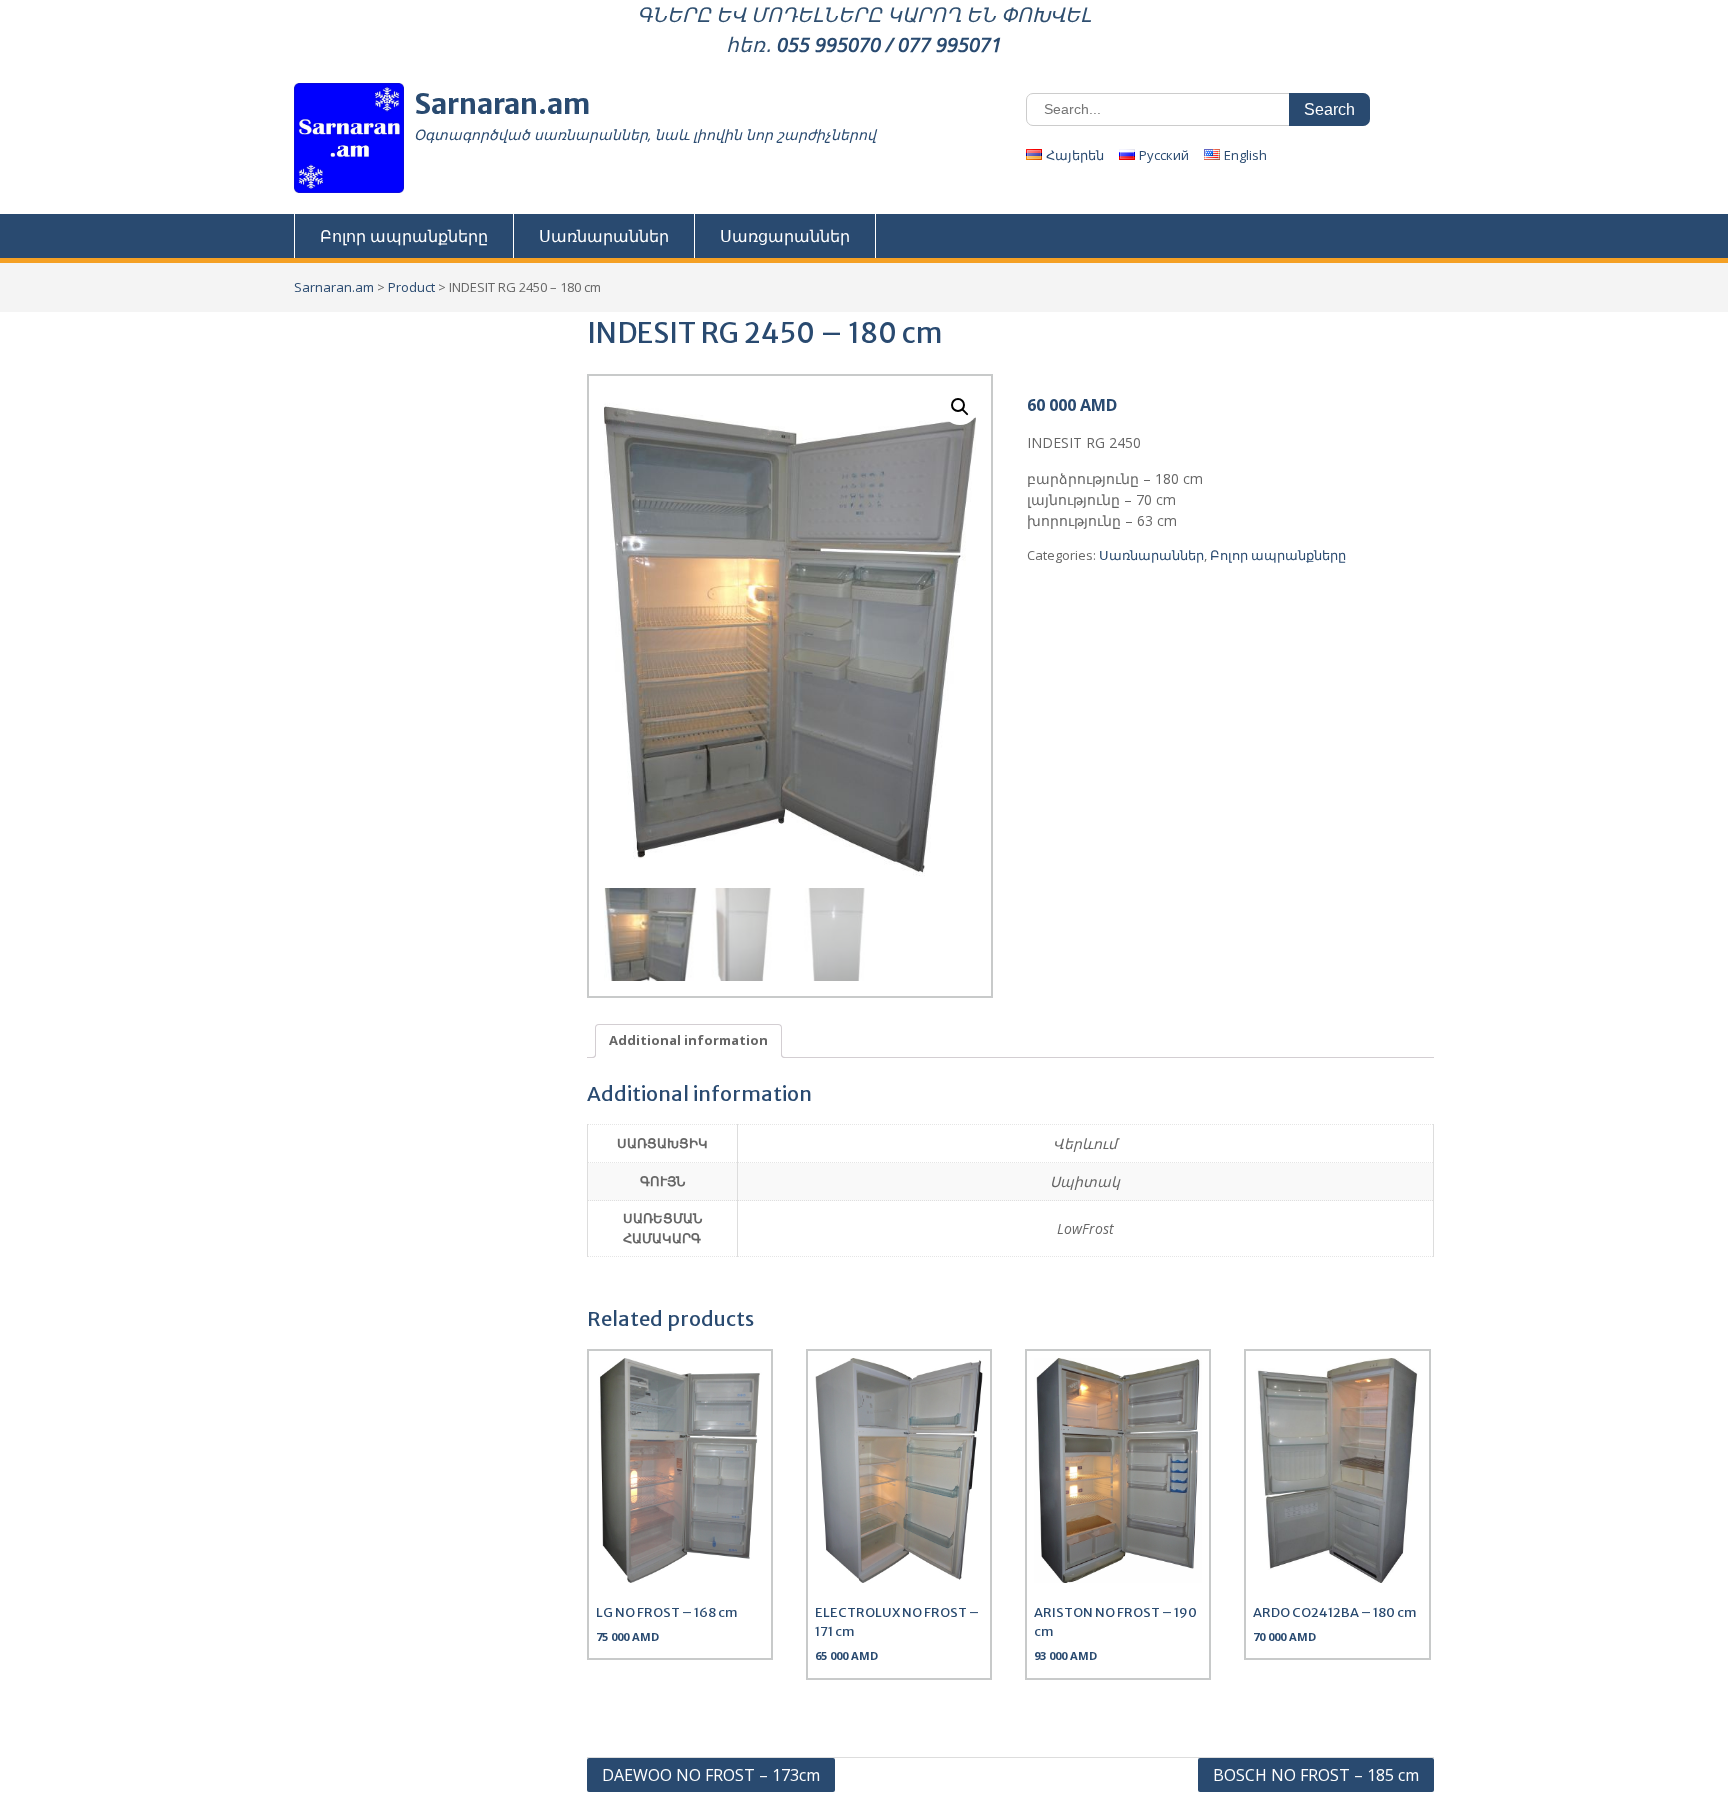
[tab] (688, 1041)
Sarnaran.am (502, 104)
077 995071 (950, 44)
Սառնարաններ (604, 236)
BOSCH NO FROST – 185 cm (1316, 1775)
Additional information (688, 1040)
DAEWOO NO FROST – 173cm (711, 1775)
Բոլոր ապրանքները (404, 236)
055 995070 (829, 44)
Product (411, 287)
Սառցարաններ (785, 236)
